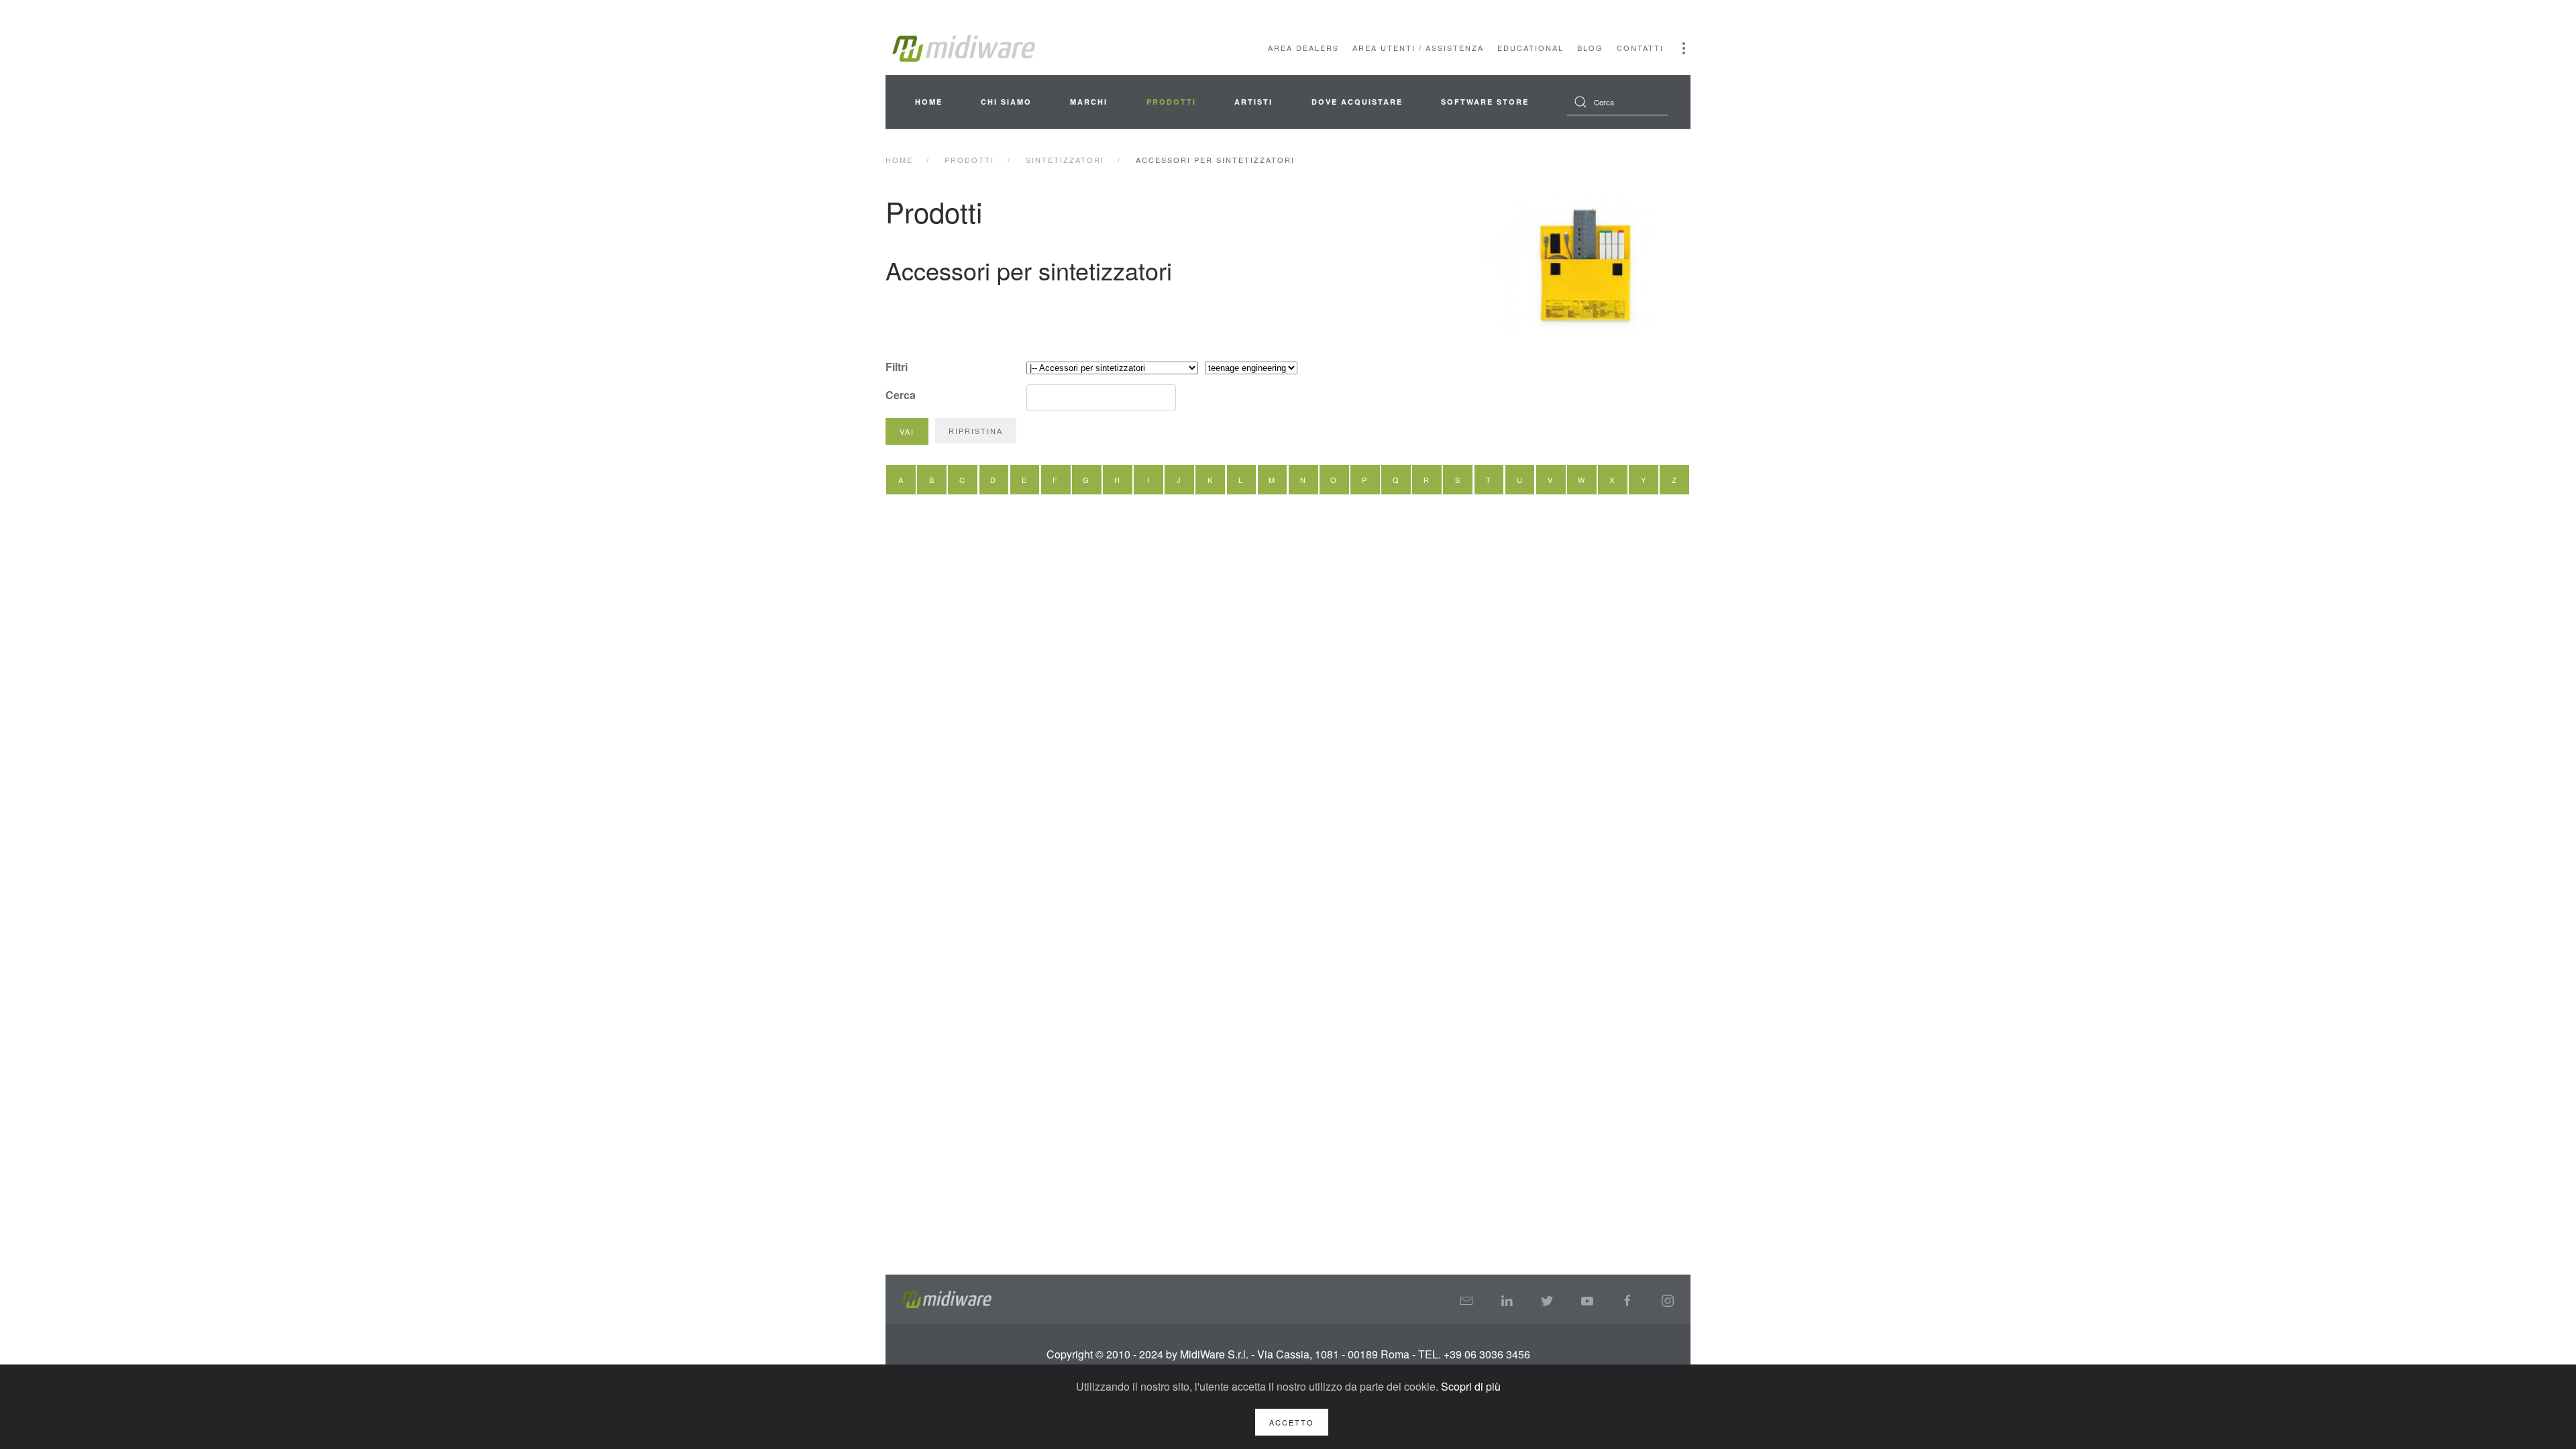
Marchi (1089, 102)
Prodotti (1171, 102)
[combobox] (1617, 102)
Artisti (1253, 102)
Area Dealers (1303, 48)
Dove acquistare (1357, 102)
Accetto (1292, 1422)
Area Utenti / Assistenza (1418, 48)
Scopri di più (1471, 1386)
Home (929, 102)
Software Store (1485, 102)
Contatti (1640, 48)
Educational (1531, 48)
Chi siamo (1006, 102)
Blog (1590, 48)
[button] (1684, 48)
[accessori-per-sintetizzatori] (1587, 264)
